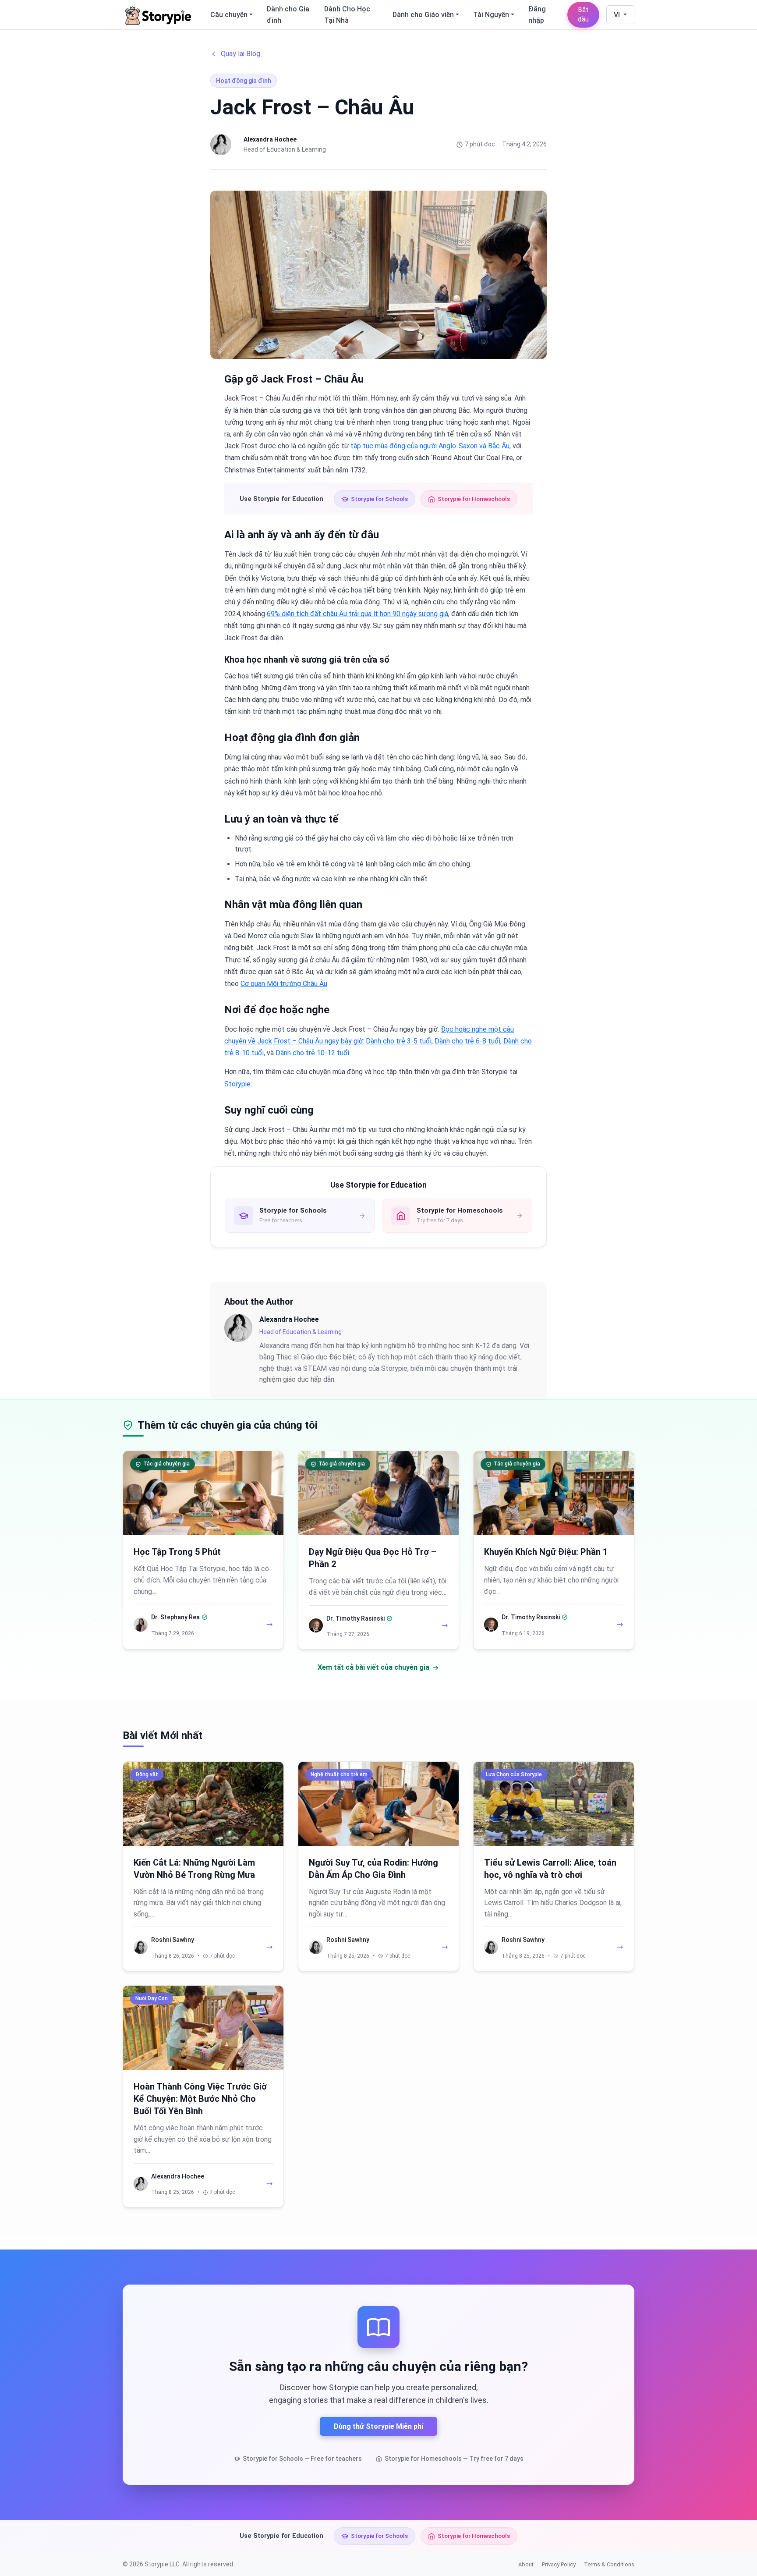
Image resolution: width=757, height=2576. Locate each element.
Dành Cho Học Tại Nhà (347, 15)
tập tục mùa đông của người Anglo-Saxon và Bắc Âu (430, 446)
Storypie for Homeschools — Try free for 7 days (454, 2459)
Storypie (237, 1084)
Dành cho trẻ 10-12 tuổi (312, 1053)
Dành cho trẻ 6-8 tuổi (467, 1041)
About (526, 2564)
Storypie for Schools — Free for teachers (302, 2459)
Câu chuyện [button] (229, 15)
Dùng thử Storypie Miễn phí (378, 2426)
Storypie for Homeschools (474, 499)
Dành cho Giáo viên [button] (423, 15)
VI (618, 15)
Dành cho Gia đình (288, 15)
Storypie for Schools (379, 499)
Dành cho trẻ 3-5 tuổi (399, 1041)
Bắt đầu (583, 15)
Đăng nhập (537, 15)
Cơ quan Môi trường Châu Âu (284, 984)
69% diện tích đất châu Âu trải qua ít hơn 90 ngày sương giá (357, 614)
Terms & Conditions (609, 2564)
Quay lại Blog (241, 54)
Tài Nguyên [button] (491, 15)
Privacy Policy (559, 2564)
